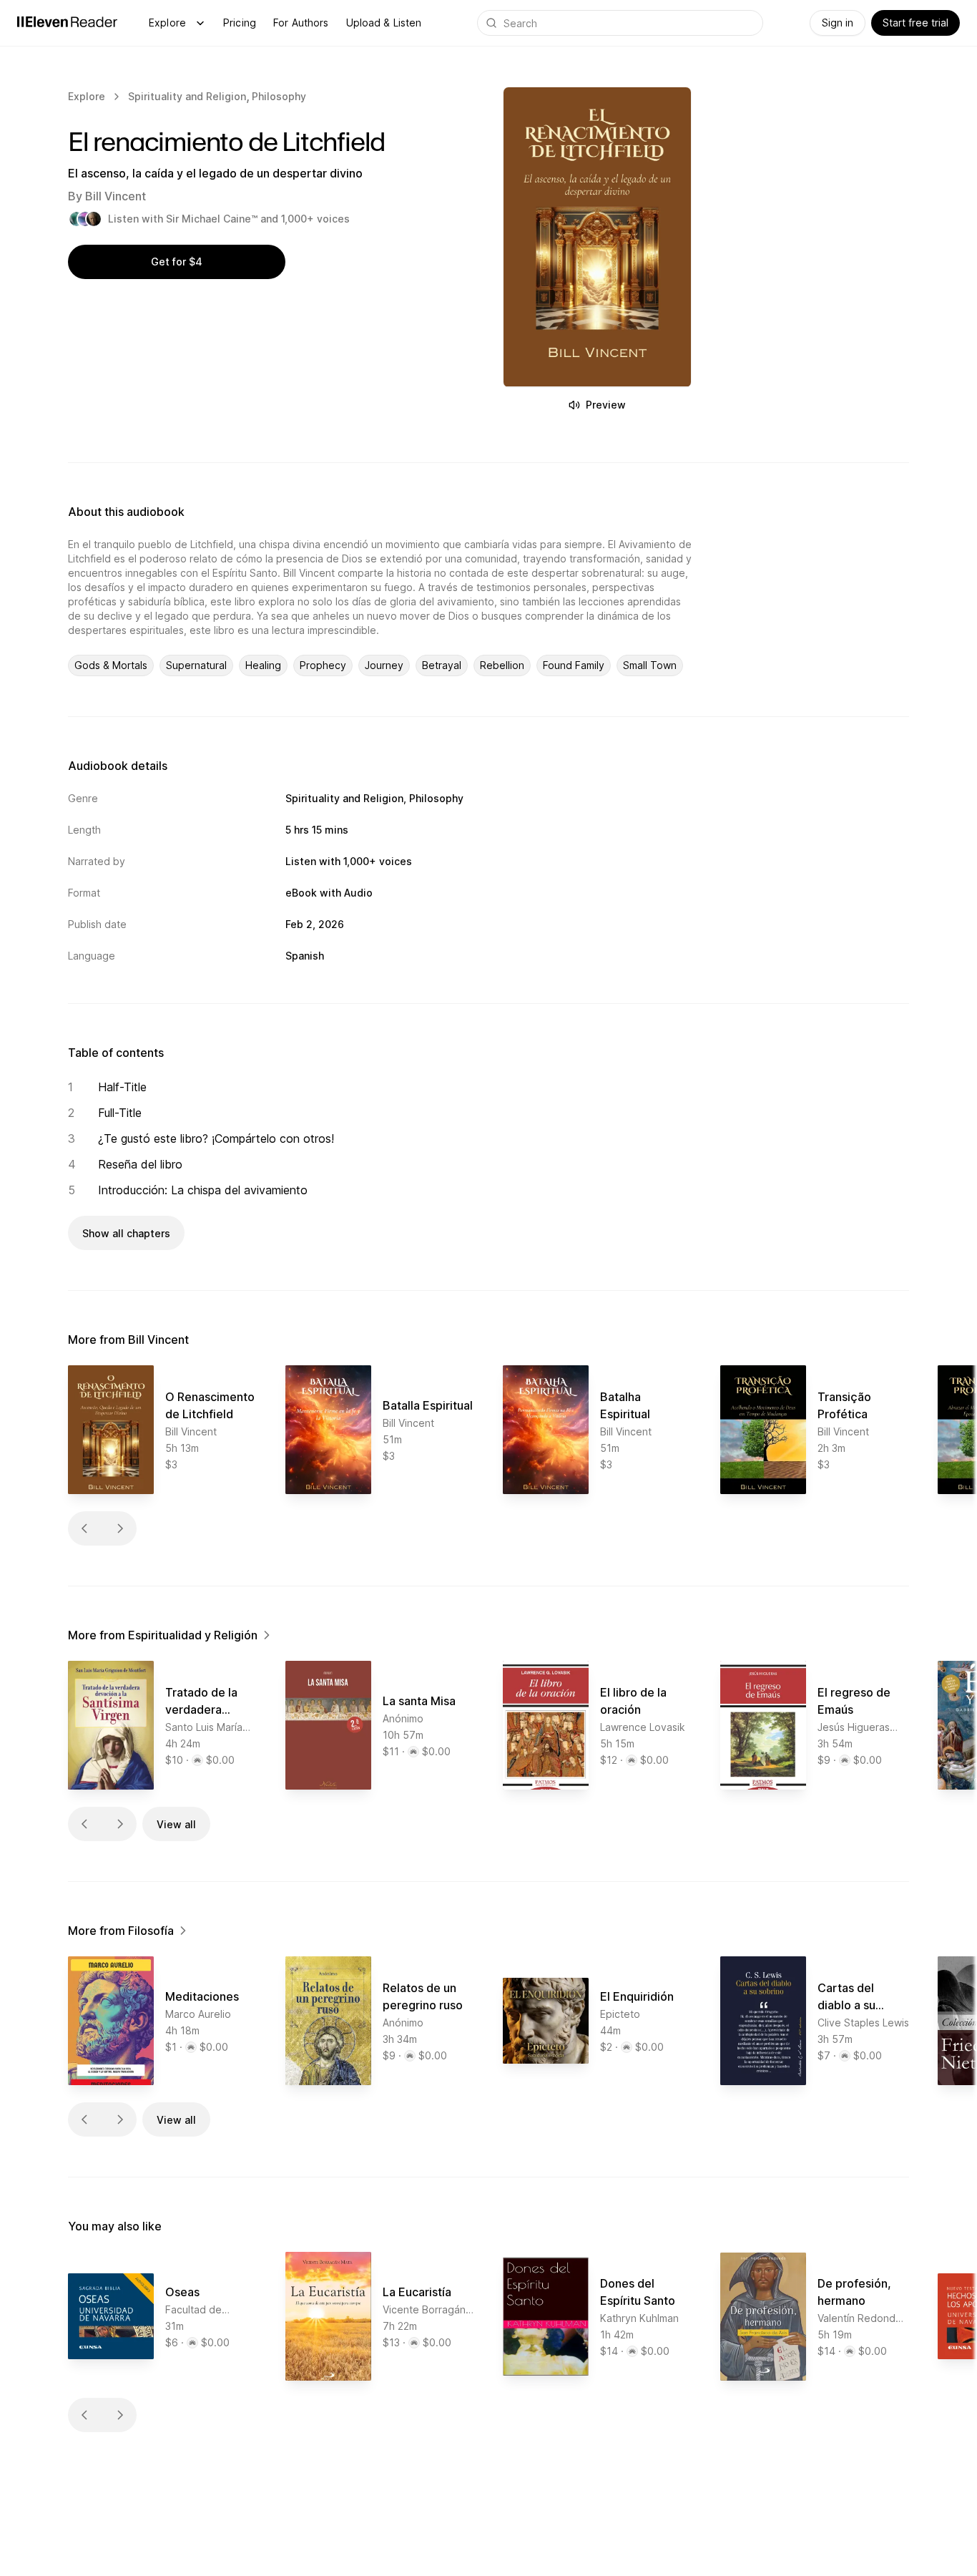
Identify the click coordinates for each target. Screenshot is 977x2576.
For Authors (301, 23)
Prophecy (323, 665)
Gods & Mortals (111, 665)
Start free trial (915, 23)
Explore (167, 23)
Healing (263, 665)
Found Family (574, 665)
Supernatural (196, 665)
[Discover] (200, 23)
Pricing (240, 23)
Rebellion (502, 665)
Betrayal (442, 665)
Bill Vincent (116, 196)
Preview (606, 405)
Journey (384, 665)
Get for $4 (177, 262)
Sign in (838, 23)
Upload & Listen (384, 23)
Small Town (650, 665)
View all (176, 1824)
